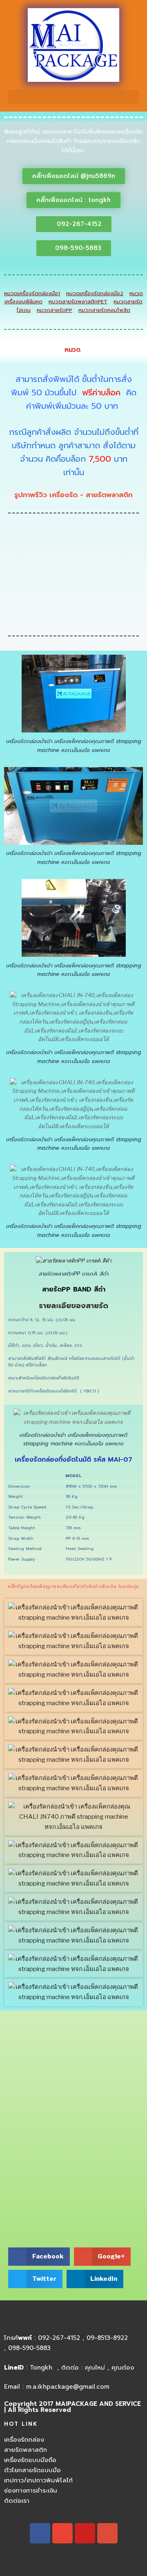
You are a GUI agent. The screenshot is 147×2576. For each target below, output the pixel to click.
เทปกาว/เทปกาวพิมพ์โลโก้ (38, 2480)
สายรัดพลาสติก (26, 2450)
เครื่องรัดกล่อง (24, 2440)
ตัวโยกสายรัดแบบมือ (32, 2470)
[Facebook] (40, 2533)
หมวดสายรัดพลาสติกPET (78, 301)
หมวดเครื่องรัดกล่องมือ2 (95, 293)
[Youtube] (85, 2533)
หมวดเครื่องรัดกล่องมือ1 (32, 293)
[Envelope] (62, 2533)
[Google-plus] (107, 2533)
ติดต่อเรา (17, 2501)
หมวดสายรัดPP (55, 310)
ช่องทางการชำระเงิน (31, 2490)
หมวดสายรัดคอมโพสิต (104, 310)
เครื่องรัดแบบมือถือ (30, 2460)
